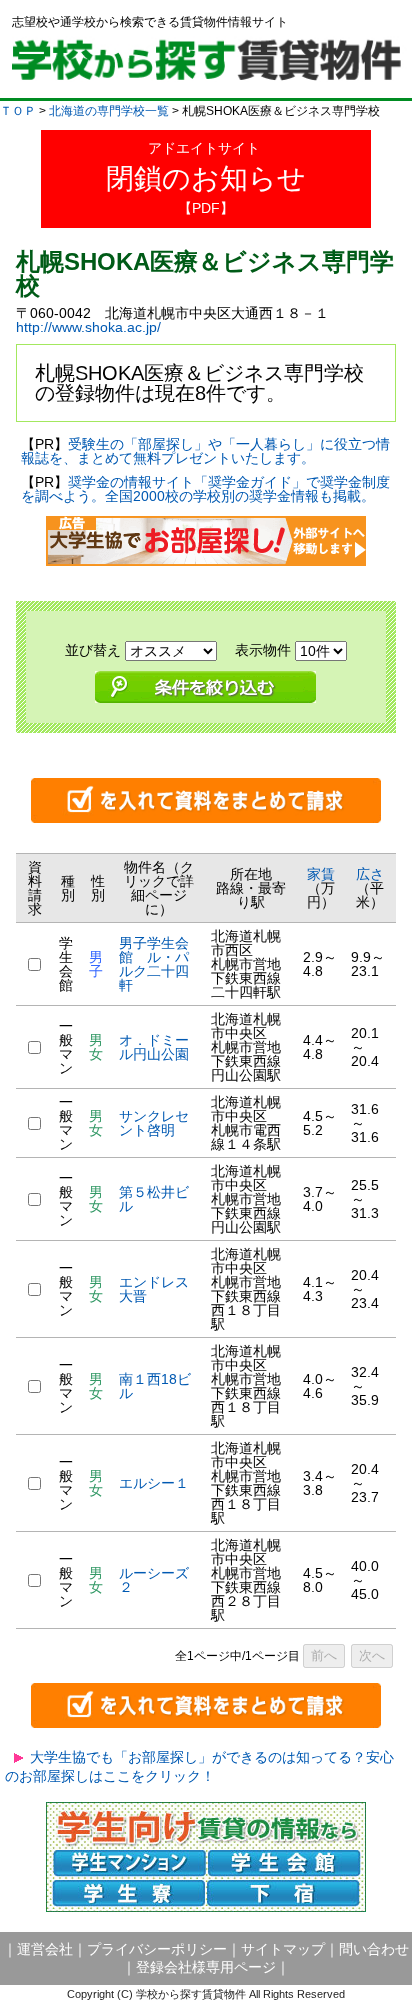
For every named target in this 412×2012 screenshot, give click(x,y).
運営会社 (45, 1949)
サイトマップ (283, 1949)
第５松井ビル (154, 1199)
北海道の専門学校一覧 (109, 111)
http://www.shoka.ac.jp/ (88, 327)
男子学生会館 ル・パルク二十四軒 (154, 964)
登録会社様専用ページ (206, 1967)
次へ (372, 1655)
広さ (370, 874)
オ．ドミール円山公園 (154, 1047)
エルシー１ (154, 1483)
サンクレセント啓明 (154, 1123)
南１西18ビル (155, 1386)
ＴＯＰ (18, 111)
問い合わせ (374, 1949)
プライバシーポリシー (157, 1949)
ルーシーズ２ (154, 1580)
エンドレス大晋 (154, 1289)
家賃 (321, 874)
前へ (324, 1655)
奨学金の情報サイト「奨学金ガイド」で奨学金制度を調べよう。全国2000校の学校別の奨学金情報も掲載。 (205, 489)
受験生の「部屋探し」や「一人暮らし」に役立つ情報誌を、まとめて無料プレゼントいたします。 (205, 451)
